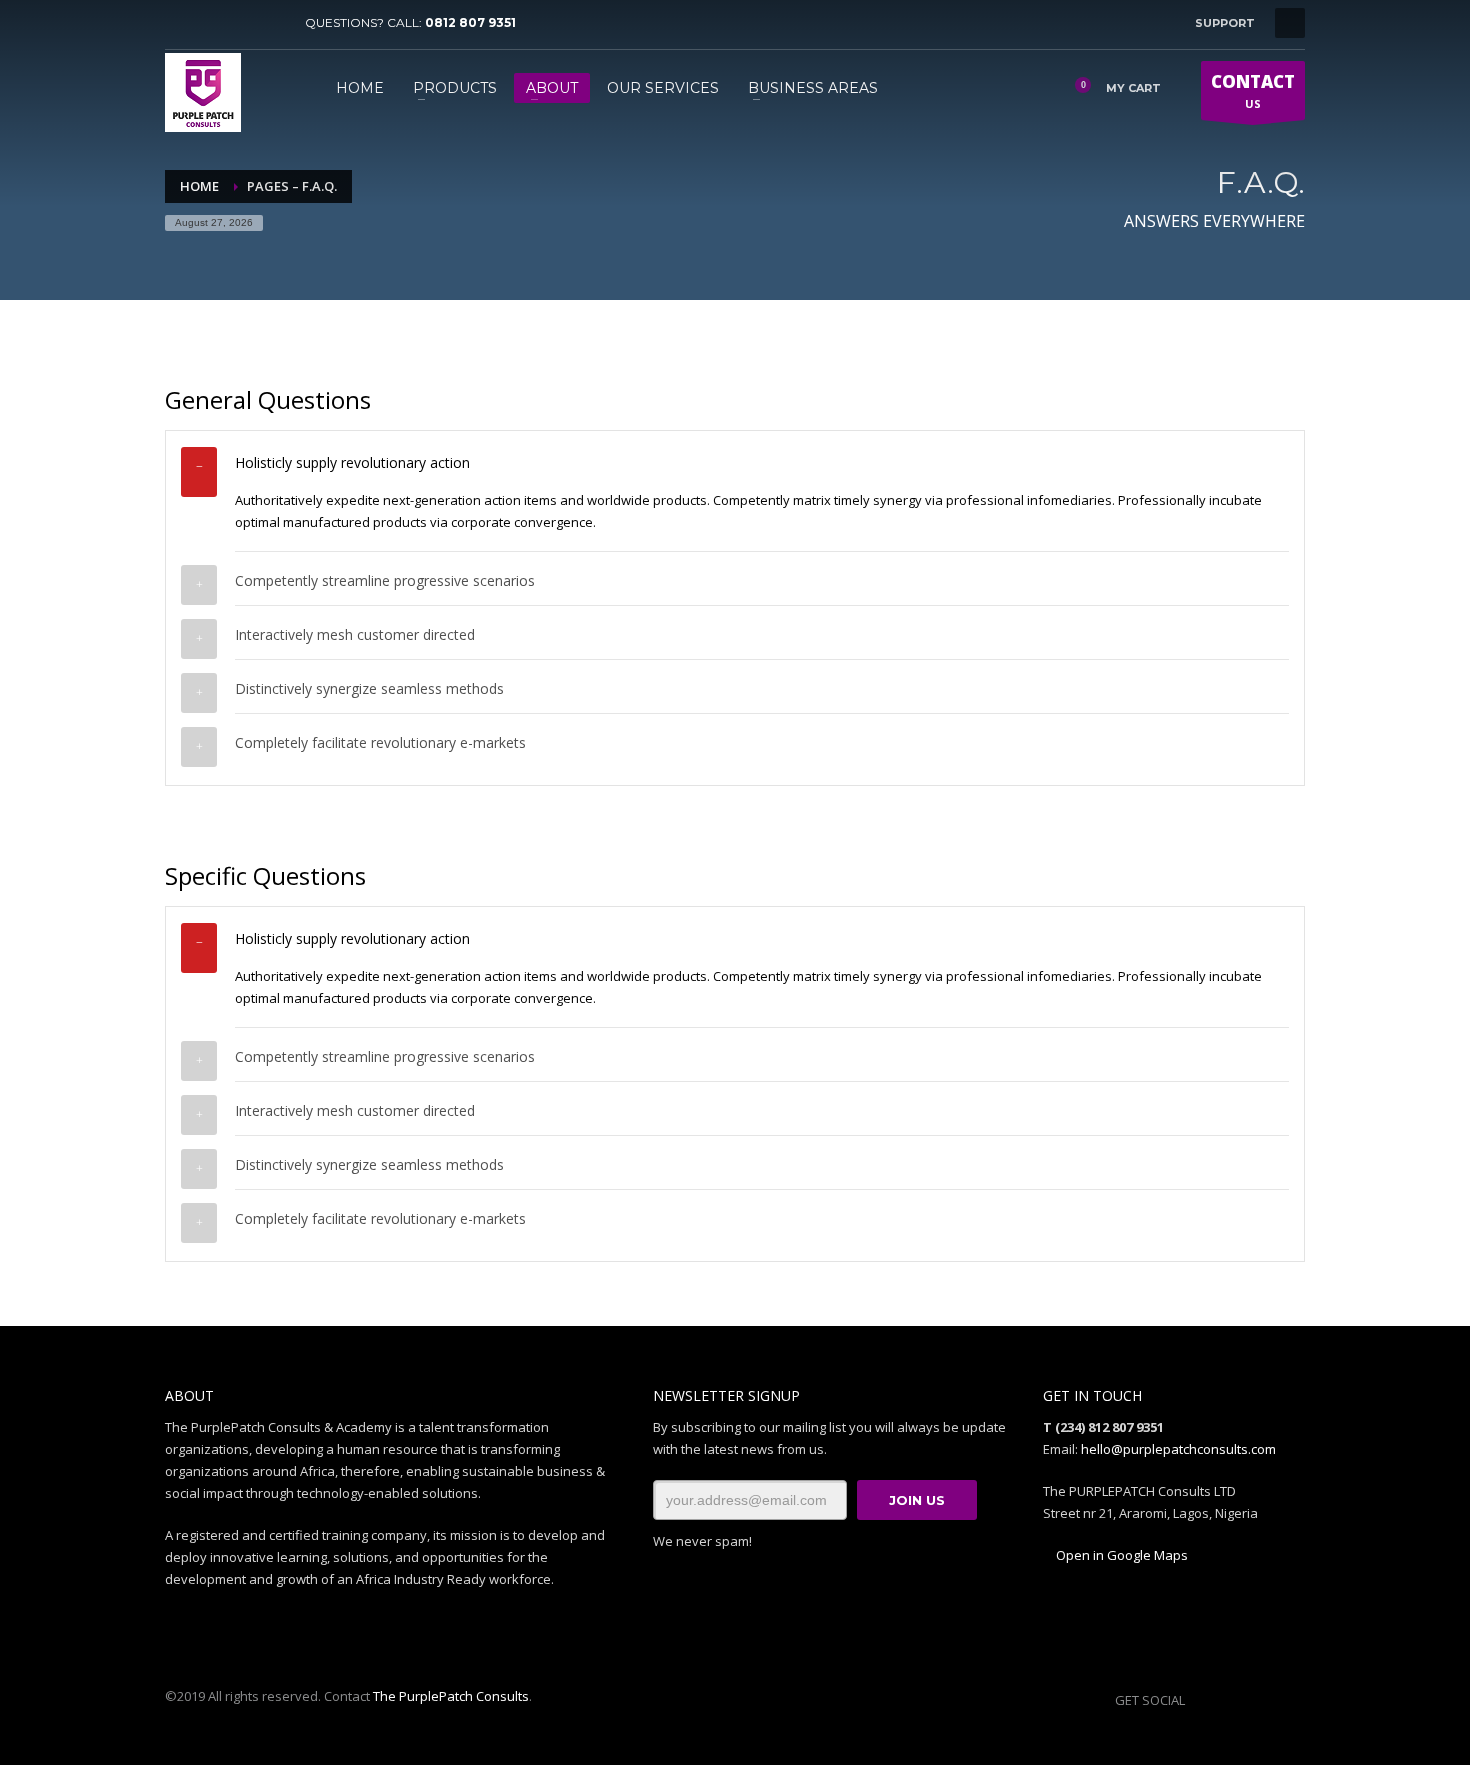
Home (199, 186)
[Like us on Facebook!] (1200, 1700)
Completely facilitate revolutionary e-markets (380, 742)
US (1253, 90)
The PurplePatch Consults (451, 1696)
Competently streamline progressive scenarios (385, 580)
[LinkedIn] (270, 23)
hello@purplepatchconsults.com (1178, 1449)
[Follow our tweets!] (1230, 1700)
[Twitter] (210, 23)
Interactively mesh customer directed (355, 634)
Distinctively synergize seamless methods (369, 688)
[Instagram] (240, 23)
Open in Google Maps (1120, 1555)
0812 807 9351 (470, 22)
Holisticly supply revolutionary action (352, 462)
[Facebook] (180, 23)
